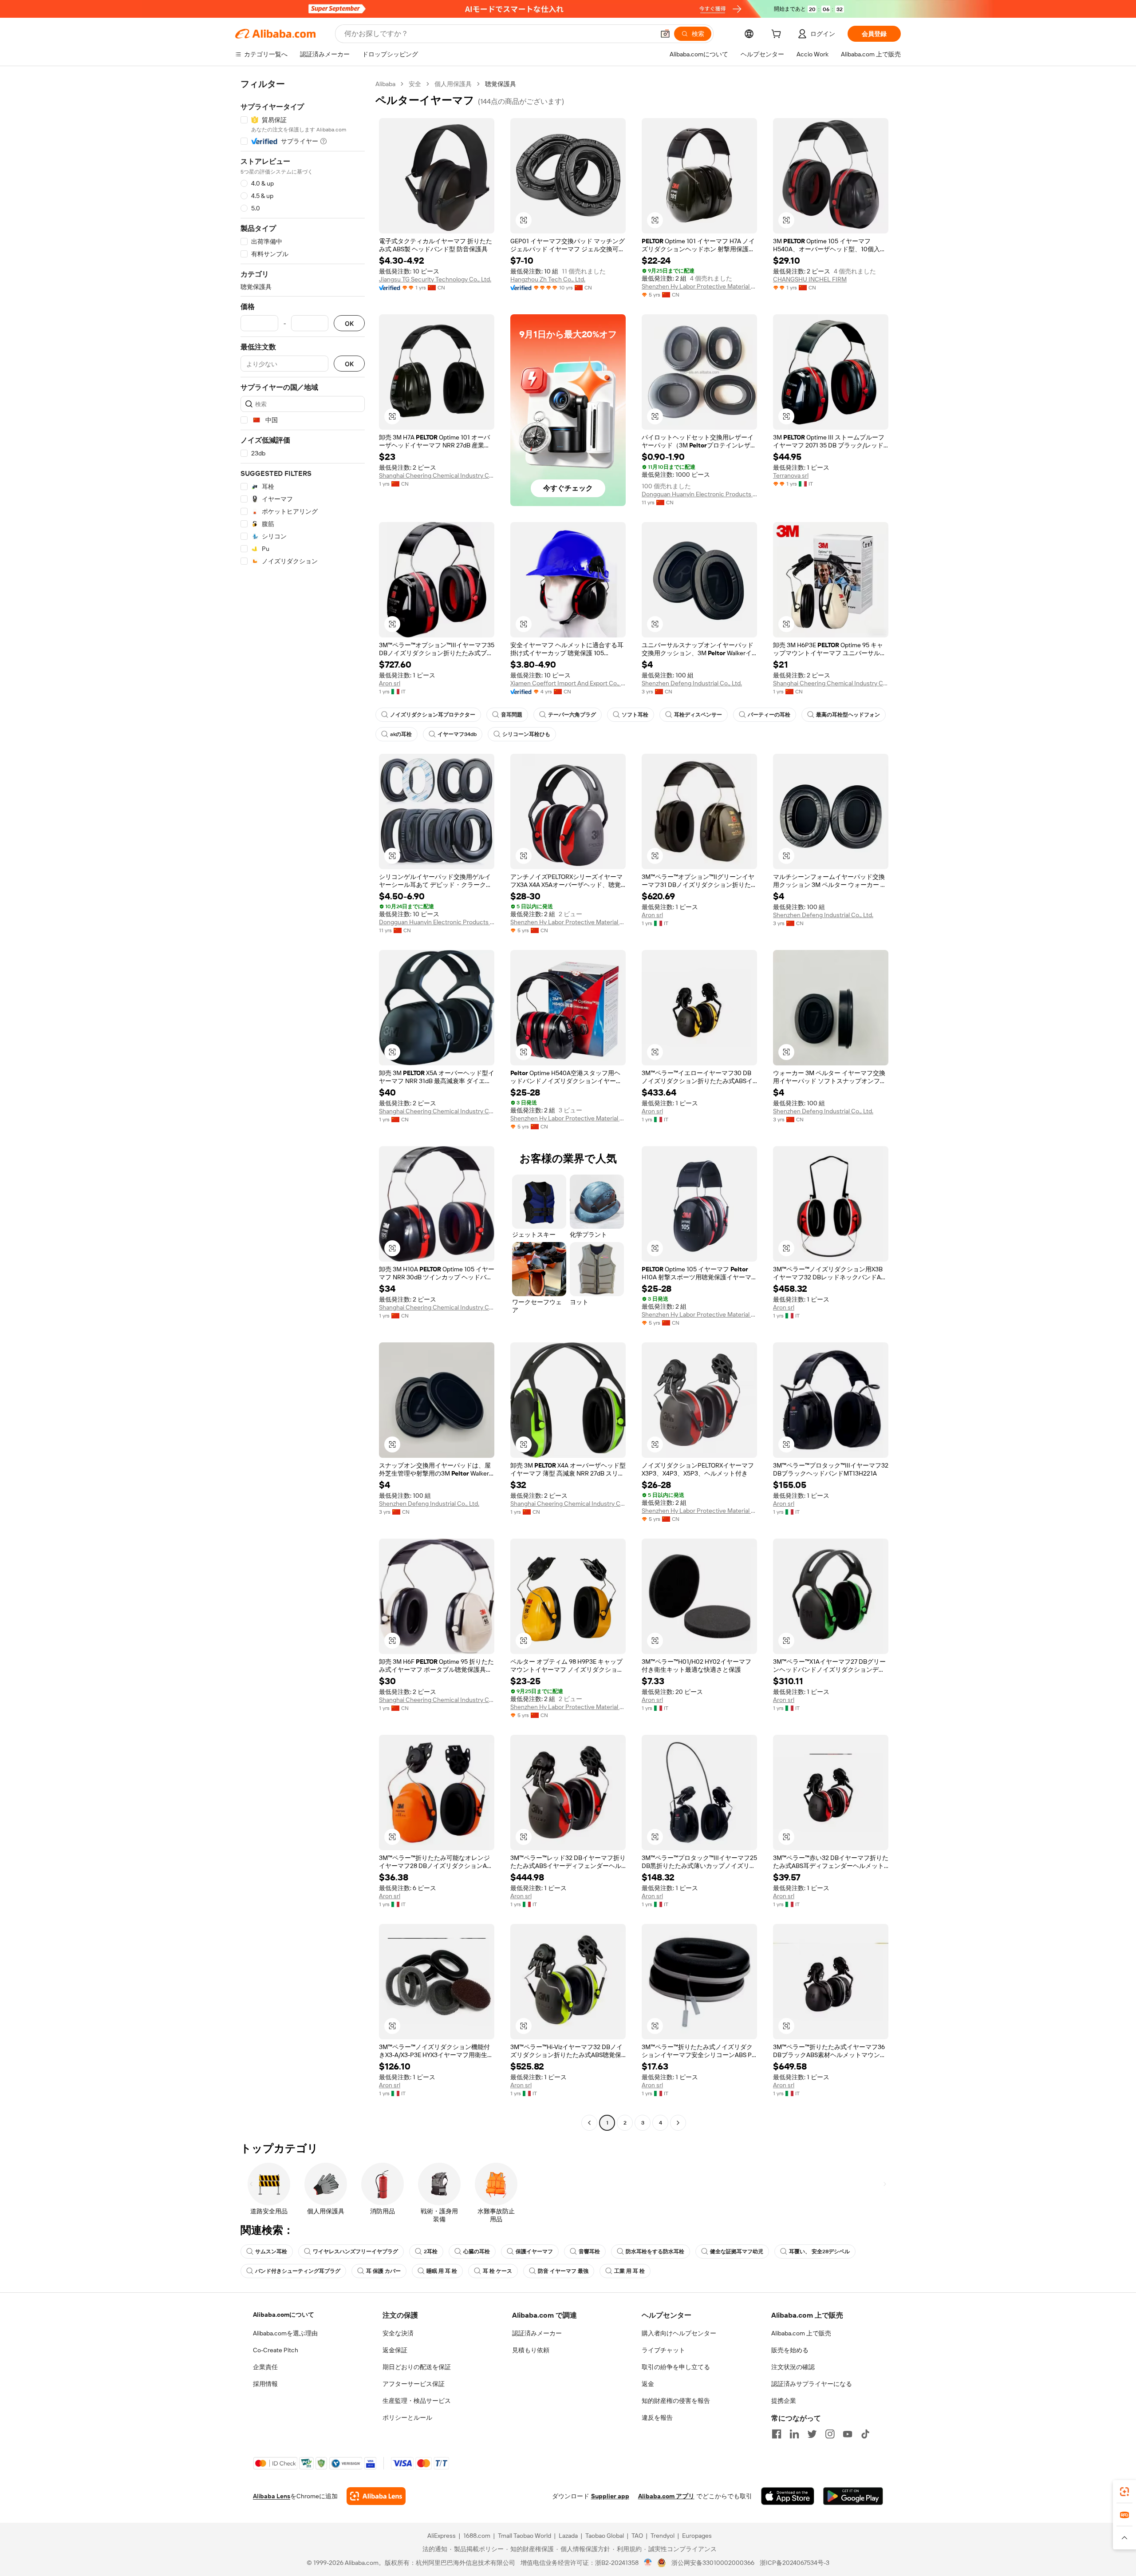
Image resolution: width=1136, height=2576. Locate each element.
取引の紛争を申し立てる (676, 2367)
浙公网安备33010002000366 (713, 2563)
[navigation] (303, 1104)
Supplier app (610, 2496)
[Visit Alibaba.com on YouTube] (848, 2434)
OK (349, 323)
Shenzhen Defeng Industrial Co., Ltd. (692, 683)
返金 (648, 2384)
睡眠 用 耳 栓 (442, 2271)
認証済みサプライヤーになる (812, 2384)
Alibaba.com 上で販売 (801, 2333)
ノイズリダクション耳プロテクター (433, 715)
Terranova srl (791, 475)
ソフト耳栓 (635, 715)
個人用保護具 (453, 84)
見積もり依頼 (531, 2350)
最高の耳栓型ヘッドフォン (848, 715)
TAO (637, 2536)
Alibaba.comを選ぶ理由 (285, 2333)
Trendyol (663, 2536)
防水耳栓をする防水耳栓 (655, 2252)
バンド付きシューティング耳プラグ (298, 2271)
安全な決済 (398, 2333)
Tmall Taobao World (525, 2536)
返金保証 (395, 2350)
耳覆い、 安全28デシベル (819, 2252)
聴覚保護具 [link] (501, 84)
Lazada (568, 2536)
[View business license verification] (648, 2563)
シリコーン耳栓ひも (526, 734)
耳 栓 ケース (497, 2271)
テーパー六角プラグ (572, 715)
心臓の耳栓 (477, 2252)
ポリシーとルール (407, 2418)
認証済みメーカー (537, 2333)
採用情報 (265, 2384)
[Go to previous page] (589, 2123)
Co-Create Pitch (276, 2350)
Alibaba (385, 84)
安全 (415, 84)
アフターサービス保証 (414, 2384)
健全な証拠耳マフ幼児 (737, 2252)
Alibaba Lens (272, 2496)
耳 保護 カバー (383, 2271)
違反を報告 (657, 2418)
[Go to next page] (678, 2123)
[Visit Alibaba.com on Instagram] (830, 2434)
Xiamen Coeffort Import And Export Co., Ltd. (568, 683)
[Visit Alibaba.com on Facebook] (777, 2434)
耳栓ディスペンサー (698, 715)
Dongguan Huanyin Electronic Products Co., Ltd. (699, 494)
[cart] (778, 35)
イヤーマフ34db (457, 734)
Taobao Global (605, 2536)
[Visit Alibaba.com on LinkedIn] (794, 2434)
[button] (665, 34)
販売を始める (790, 2350)
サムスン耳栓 (271, 2252)
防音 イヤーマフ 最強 (563, 2271)
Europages (697, 2536)
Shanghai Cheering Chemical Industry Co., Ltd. (437, 475)
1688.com (477, 2536)
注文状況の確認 (793, 2367)
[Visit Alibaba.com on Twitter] (812, 2434)
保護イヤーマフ (534, 2252)
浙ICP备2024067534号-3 (795, 2563)
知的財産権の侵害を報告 (676, 2401)
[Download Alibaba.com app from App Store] (788, 2496)
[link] (1124, 2492)
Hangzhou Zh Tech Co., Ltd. (548, 279)
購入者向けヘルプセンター (679, 2333)
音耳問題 (512, 715)
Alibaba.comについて (284, 2315)
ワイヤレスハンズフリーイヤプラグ (355, 2252)
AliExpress (442, 2536)
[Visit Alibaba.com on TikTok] (865, 2434)
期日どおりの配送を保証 (417, 2367)
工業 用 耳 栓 (629, 2271)
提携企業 (784, 2401)
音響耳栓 (589, 2252)
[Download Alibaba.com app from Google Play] (853, 2496)
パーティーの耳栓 (769, 715)
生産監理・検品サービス (417, 2401)
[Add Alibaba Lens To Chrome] (376, 2496)
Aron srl (390, 683)
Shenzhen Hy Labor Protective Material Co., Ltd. (699, 286)
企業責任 (265, 2367)
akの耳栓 (401, 734)
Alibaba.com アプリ (666, 2496)
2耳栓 (431, 2252)
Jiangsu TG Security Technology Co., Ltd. (435, 279)
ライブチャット (663, 2350)
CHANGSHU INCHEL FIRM (810, 279)
